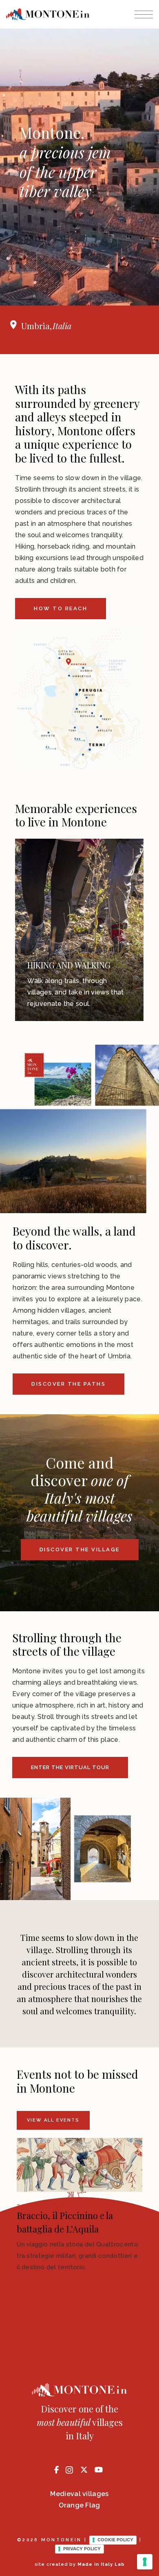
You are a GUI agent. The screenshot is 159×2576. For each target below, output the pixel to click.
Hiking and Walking (69, 965)
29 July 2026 (44, 2206)
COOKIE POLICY (115, 2540)
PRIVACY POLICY (82, 2549)
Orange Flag (79, 2505)
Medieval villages (79, 2494)
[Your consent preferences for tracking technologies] (145, 2562)
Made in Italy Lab (101, 2564)
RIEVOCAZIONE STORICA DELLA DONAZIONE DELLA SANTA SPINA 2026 (74, 2229)
